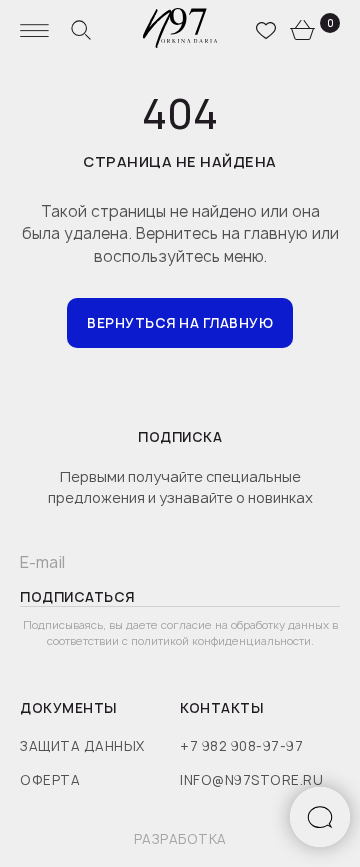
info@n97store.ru (251, 780)
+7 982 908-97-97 (241, 746)
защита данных (82, 746)
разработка (180, 839)
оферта (50, 780)
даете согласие (170, 624)
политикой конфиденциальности (221, 640)
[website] (81, 30)
